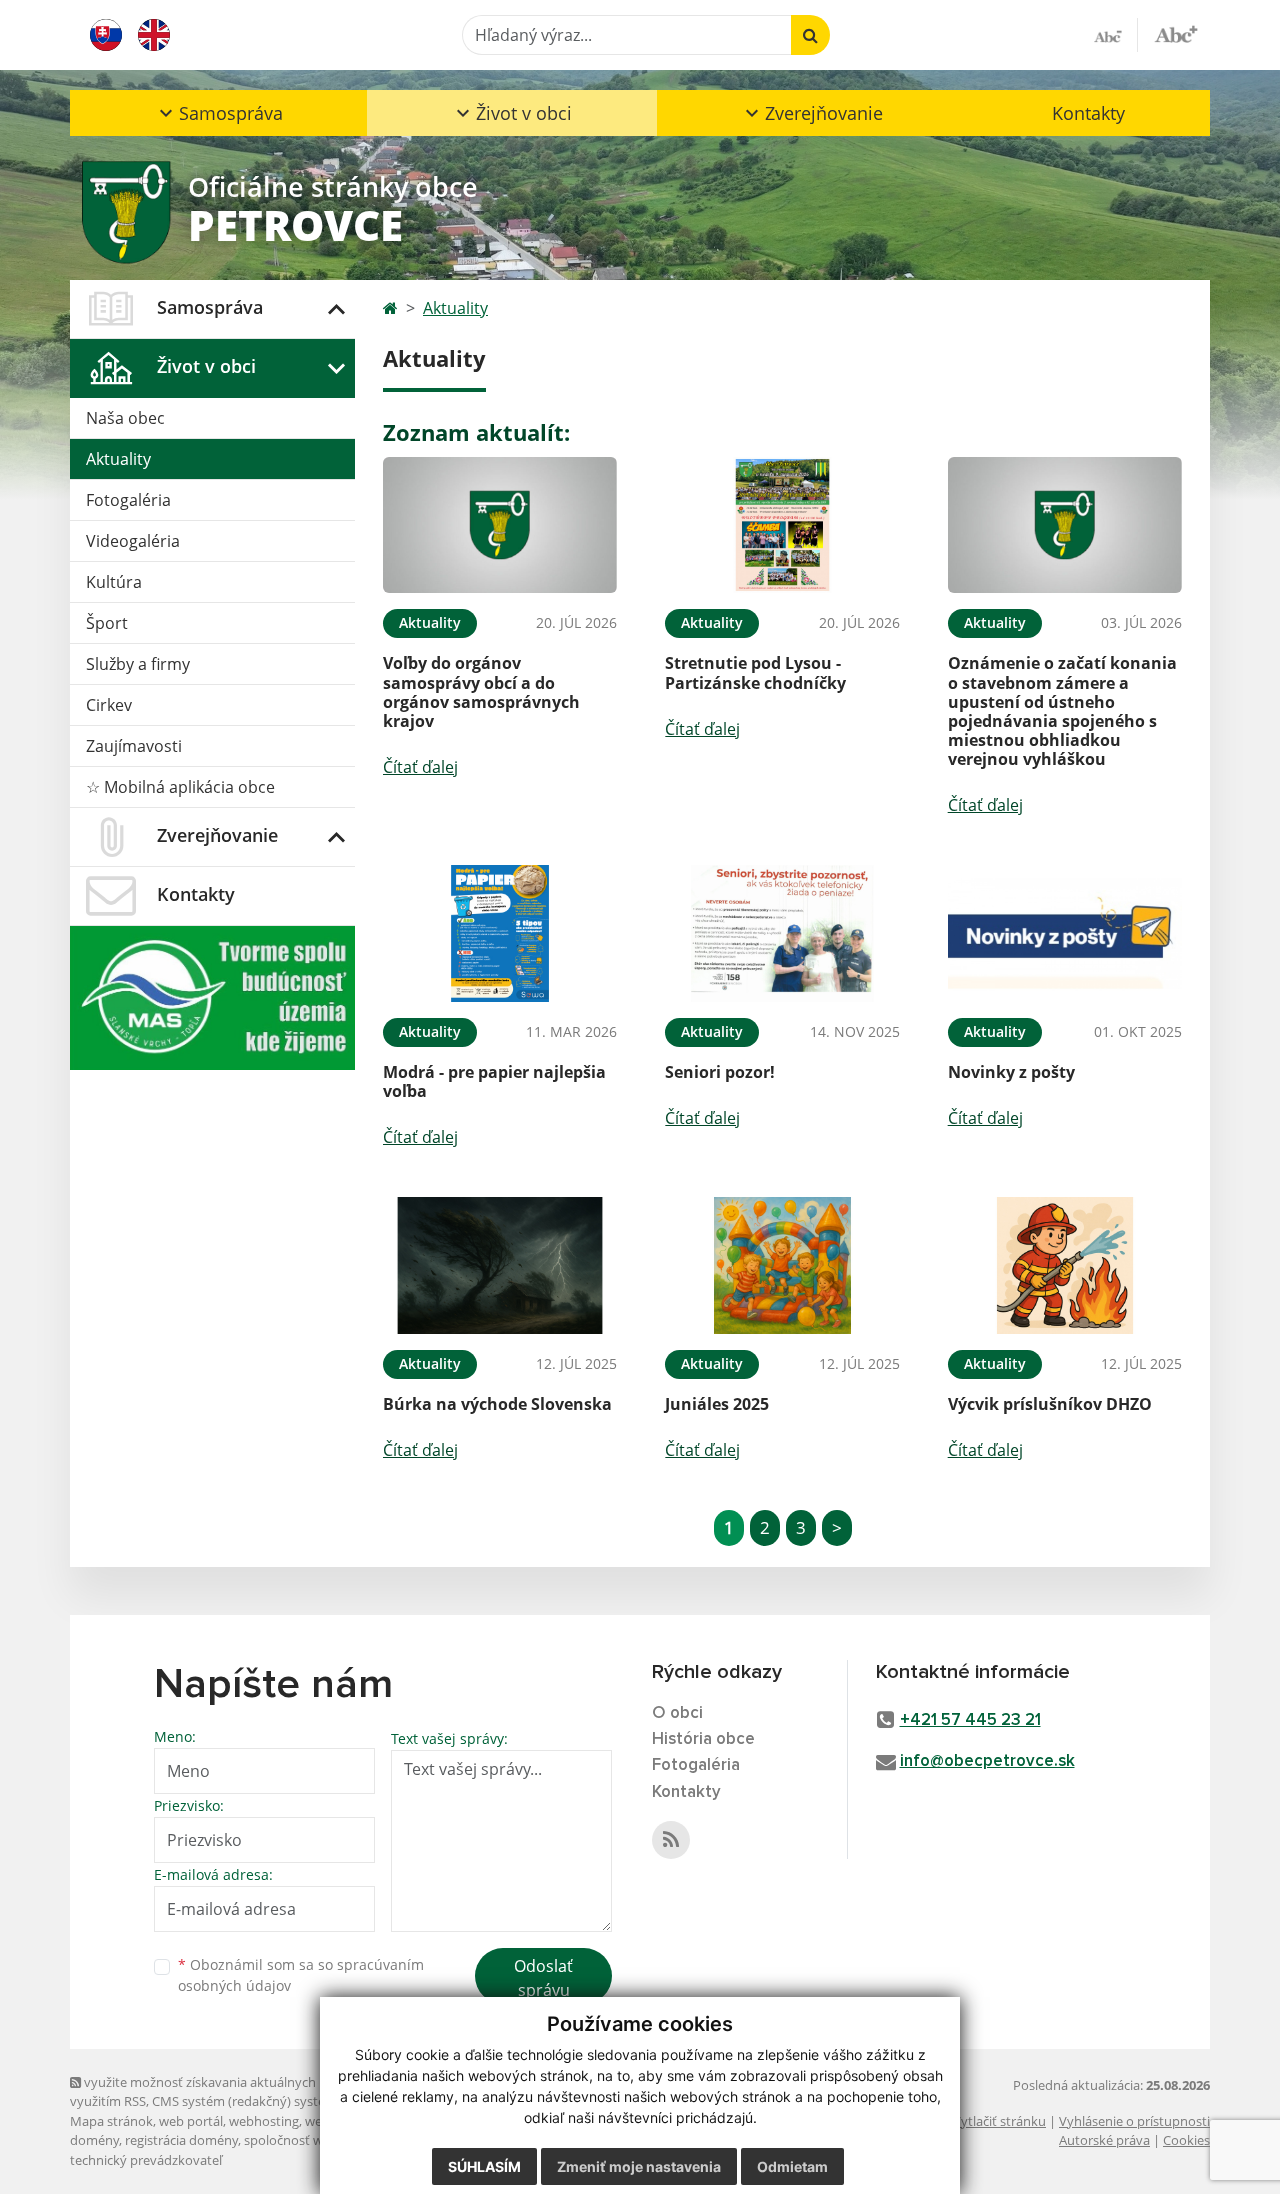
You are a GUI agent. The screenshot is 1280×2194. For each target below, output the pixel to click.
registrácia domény (181, 2140)
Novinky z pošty (1011, 1072)
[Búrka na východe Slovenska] (500, 1265)
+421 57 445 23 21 (970, 1720)
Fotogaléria (128, 500)
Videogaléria (133, 541)
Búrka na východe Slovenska (497, 1404)
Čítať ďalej (420, 767)
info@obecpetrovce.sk (987, 1761)
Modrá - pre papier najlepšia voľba (494, 1081)
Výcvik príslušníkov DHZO (1050, 1404)
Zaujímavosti (134, 746)
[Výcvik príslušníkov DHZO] (1065, 1265)
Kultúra (114, 582)
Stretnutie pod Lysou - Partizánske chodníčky (755, 672)
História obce (703, 1739)
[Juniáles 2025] (782, 1265)
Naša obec (125, 418)
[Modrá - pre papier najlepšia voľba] (500, 933)
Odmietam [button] (792, 2166)
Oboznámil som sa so (301, 1975)
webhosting (264, 2121)
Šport (107, 623)
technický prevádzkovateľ (146, 2160)
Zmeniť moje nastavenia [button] (639, 2166)
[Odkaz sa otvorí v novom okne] (671, 1840)
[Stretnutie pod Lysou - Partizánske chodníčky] (782, 525)
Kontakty (1088, 113)
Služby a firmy (138, 664)
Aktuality (118, 459)
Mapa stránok (111, 2121)
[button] (218, 113)
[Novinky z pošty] (1065, 933)
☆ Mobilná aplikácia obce (180, 787)
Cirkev (109, 705)
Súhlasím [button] (484, 2166)
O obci (677, 1713)
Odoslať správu (543, 1978)
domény (94, 2140)
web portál (191, 2121)
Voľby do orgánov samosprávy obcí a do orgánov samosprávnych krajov (481, 692)
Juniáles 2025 (717, 1404)
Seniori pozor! (720, 1072)
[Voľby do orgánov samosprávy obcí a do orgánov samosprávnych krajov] (500, 525)
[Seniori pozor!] (782, 933)
